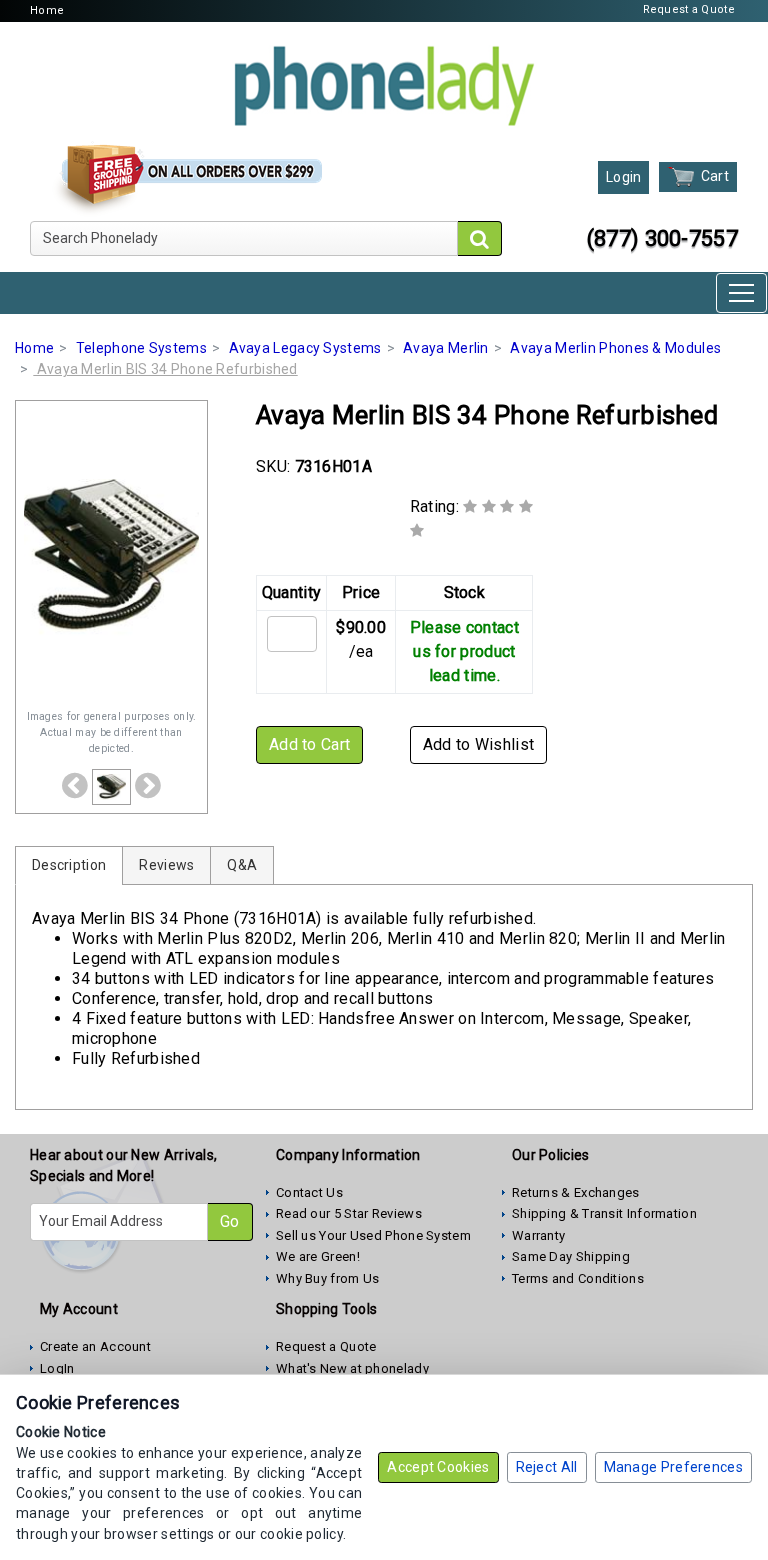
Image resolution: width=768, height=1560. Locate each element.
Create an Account (95, 1346)
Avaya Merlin (446, 348)
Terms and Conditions (578, 1278)
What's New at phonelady (352, 1368)
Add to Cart (309, 744)
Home (47, 10)
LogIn (57, 1368)
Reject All (547, 1467)
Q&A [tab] (242, 865)
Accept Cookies (438, 1467)
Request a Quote (689, 9)
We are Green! (318, 1256)
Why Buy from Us (328, 1278)
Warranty (538, 1235)
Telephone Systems (141, 348)
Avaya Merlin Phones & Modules (615, 348)
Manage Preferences (673, 1467)
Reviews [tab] (166, 865)
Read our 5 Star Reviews (349, 1213)
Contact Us (309, 1192)
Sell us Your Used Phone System (373, 1235)
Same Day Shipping (571, 1256)
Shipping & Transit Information (604, 1213)
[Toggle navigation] (741, 293)
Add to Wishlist (479, 744)
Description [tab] (69, 865)
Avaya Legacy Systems (305, 348)
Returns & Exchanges (576, 1192)
